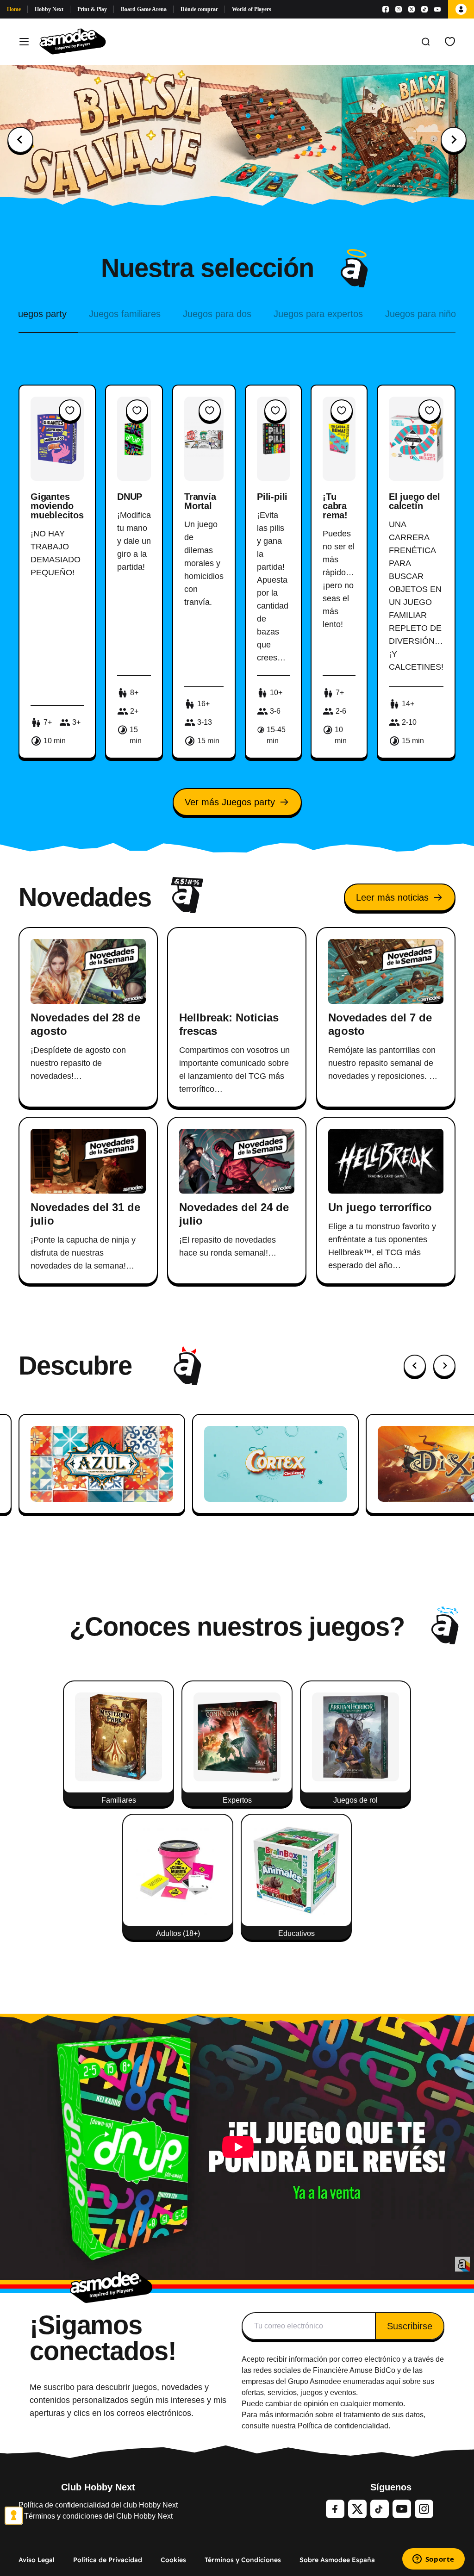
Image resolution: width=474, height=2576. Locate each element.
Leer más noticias (392, 897)
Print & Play (92, 9)
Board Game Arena (144, 9)
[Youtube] (437, 9)
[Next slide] (454, 140)
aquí (393, 2381)
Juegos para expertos (318, 314)
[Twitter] (357, 2509)
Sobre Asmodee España (337, 2560)
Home (14, 9)
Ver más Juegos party (230, 802)
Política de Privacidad (108, 2560)
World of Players (252, 9)
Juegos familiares (125, 314)
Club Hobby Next (98, 2487)
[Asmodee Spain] (73, 42)
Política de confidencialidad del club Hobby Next (98, 2505)
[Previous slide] (20, 140)
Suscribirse (410, 2326)
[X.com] (412, 9)
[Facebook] (386, 9)
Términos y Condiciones (243, 2560)
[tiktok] (380, 2509)
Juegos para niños (423, 314)
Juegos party (40, 314)
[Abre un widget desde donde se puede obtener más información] (433, 2560)
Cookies (173, 2560)
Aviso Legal (37, 2560)
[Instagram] (399, 9)
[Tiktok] (424, 9)
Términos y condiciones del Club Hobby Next (98, 2516)
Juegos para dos (217, 314)
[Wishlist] (450, 42)
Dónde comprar (199, 9)
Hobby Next (49, 9)
